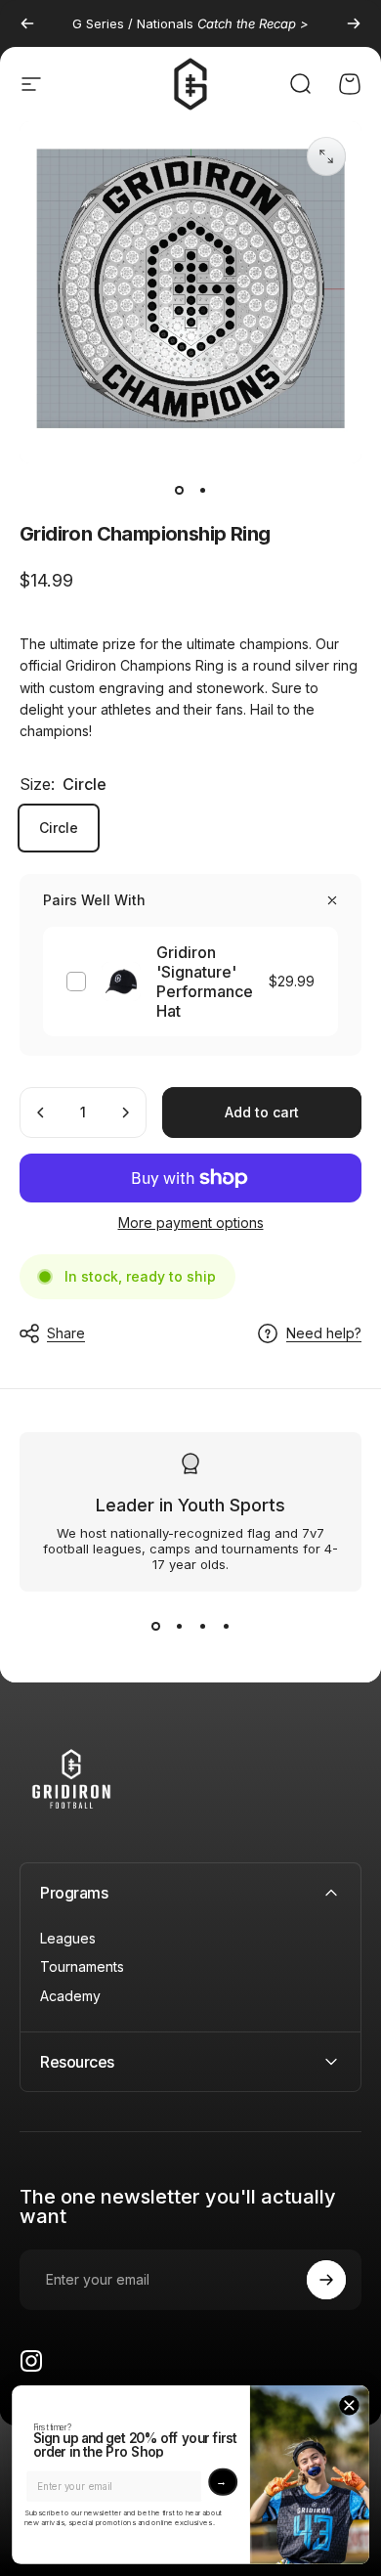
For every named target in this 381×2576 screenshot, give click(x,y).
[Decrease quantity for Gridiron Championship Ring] (41, 1113)
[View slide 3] (202, 1627)
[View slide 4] (226, 1627)
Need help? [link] (324, 1333)
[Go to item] (179, 491)
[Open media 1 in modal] (326, 156)
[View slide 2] (179, 1627)
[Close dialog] (349, 2405)
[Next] (354, 23)
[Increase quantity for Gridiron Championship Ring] (125, 1113)
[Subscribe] (326, 2280)
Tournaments (82, 1966)
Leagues (68, 1938)
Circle (59, 828)
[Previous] (27, 23)
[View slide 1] (155, 1627)
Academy (70, 1996)
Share (66, 1333)
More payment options (191, 1223)
